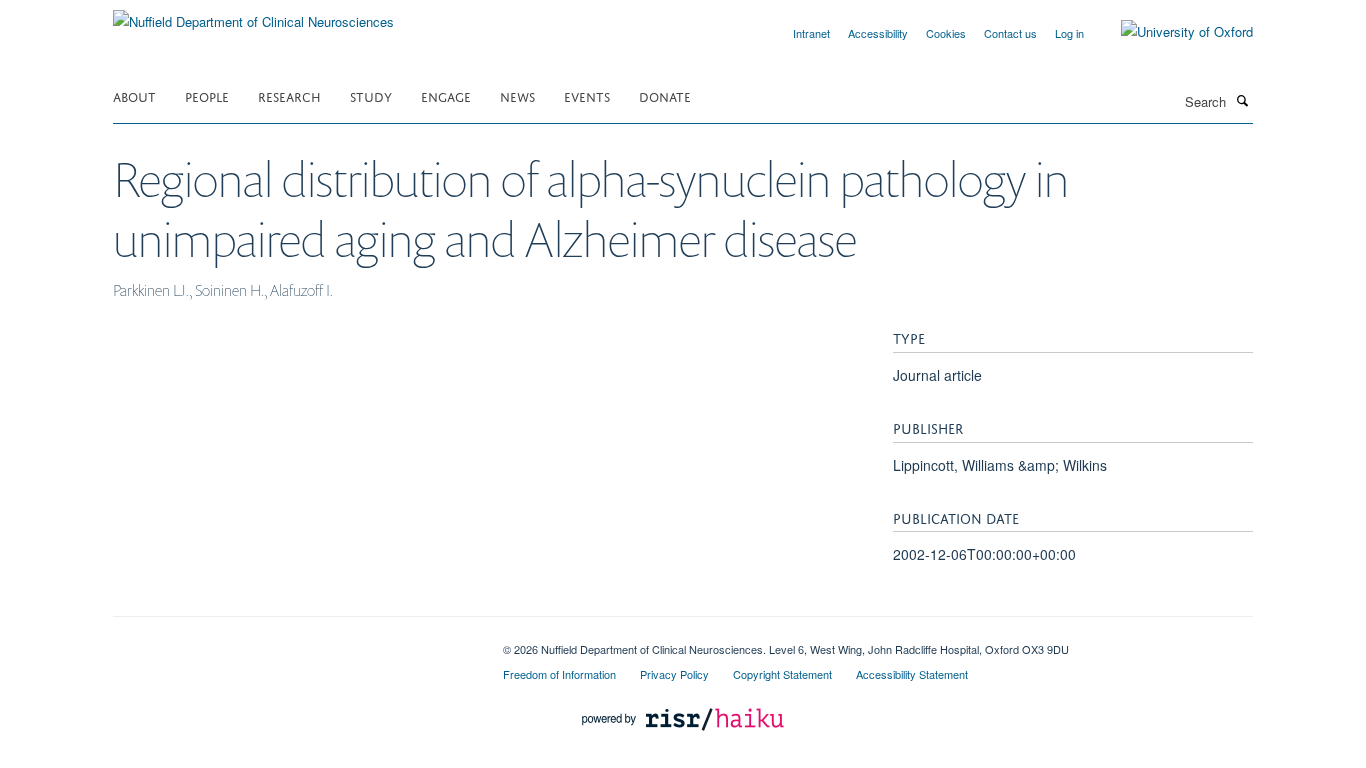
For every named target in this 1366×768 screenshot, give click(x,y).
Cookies (946, 33)
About (134, 95)
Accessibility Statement (912, 674)
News (517, 95)
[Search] (1242, 100)
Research (289, 95)
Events (587, 95)
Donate (665, 95)
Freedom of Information (559, 674)
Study (371, 95)
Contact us (1010, 33)
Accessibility (878, 33)
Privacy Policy (674, 674)
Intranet (811, 33)
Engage (446, 95)
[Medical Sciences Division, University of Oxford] (293, 642)
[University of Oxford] (1172, 32)
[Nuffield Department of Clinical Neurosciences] (253, 14)
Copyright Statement (782, 674)
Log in (1069, 33)
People (207, 95)
